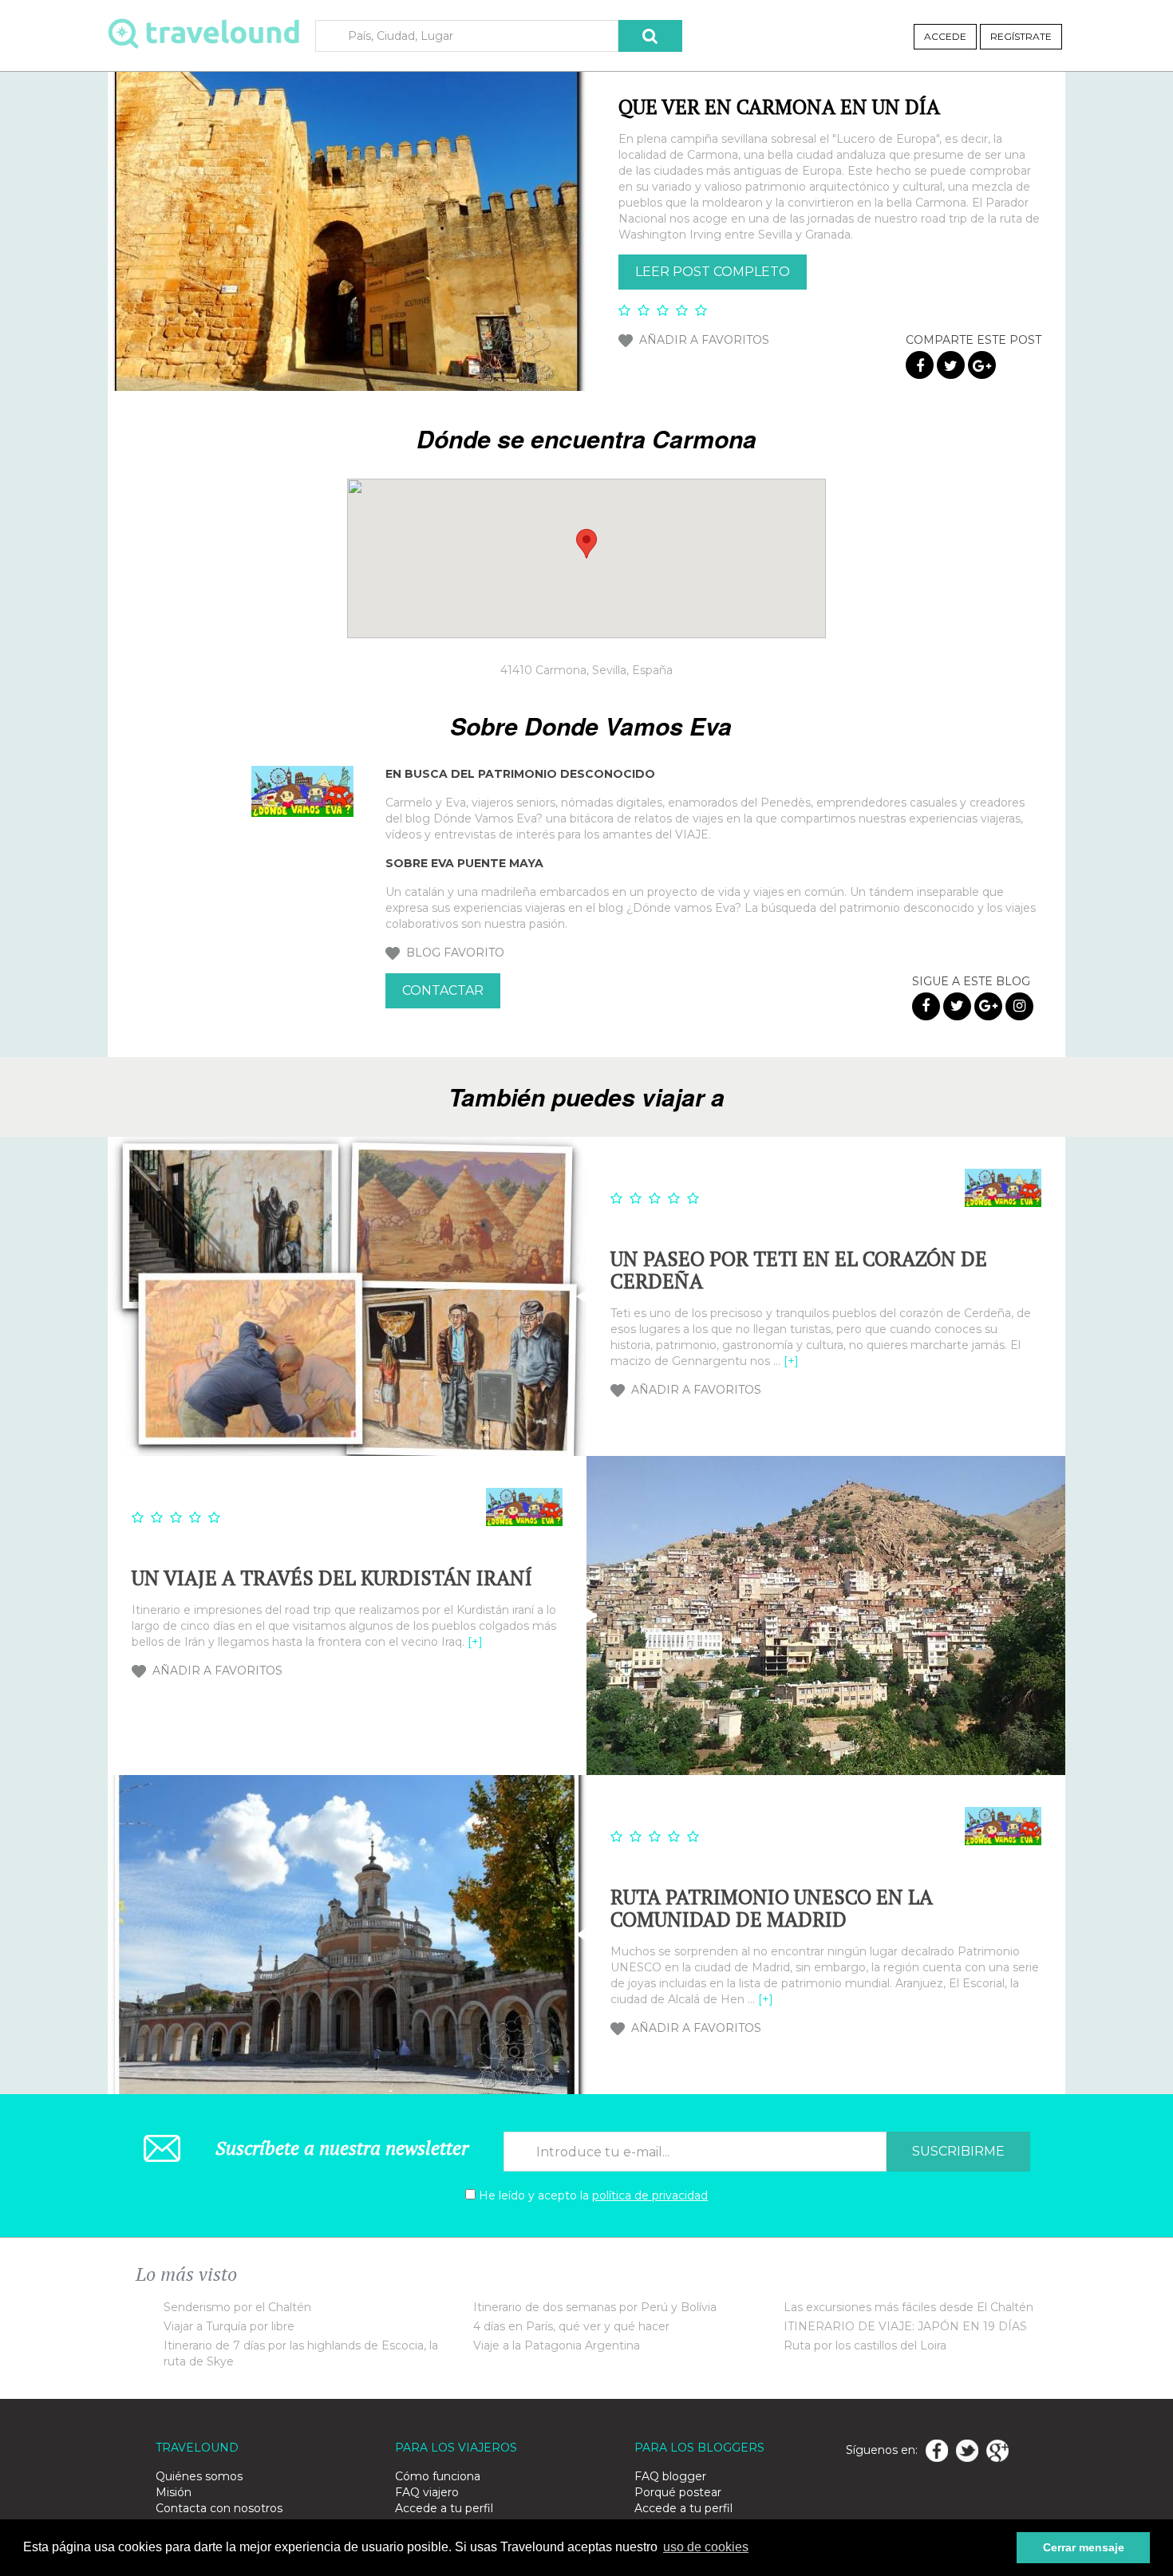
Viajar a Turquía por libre (229, 2326)
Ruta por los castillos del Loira (865, 2345)
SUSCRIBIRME (958, 2151)
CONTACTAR (443, 990)
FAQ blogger (670, 2476)
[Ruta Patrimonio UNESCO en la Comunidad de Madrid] (347, 1935)
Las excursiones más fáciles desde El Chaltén (908, 2307)
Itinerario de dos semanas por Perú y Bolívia (595, 2307)
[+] (791, 1361)
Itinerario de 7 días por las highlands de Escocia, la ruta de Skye (301, 2353)
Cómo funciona (438, 2476)
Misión (174, 2492)
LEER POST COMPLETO (713, 272)
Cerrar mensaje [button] (1084, 2547)
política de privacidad (650, 2195)
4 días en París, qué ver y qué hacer (571, 2326)
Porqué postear (678, 2492)
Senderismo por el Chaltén (237, 2307)
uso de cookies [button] (706, 2547)
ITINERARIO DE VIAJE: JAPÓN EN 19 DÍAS (905, 2326)
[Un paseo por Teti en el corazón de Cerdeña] (347, 1296)
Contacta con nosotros (219, 2508)
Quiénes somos (199, 2476)
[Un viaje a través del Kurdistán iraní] (826, 1615)
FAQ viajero (427, 2492)
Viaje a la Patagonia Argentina (557, 2345)
